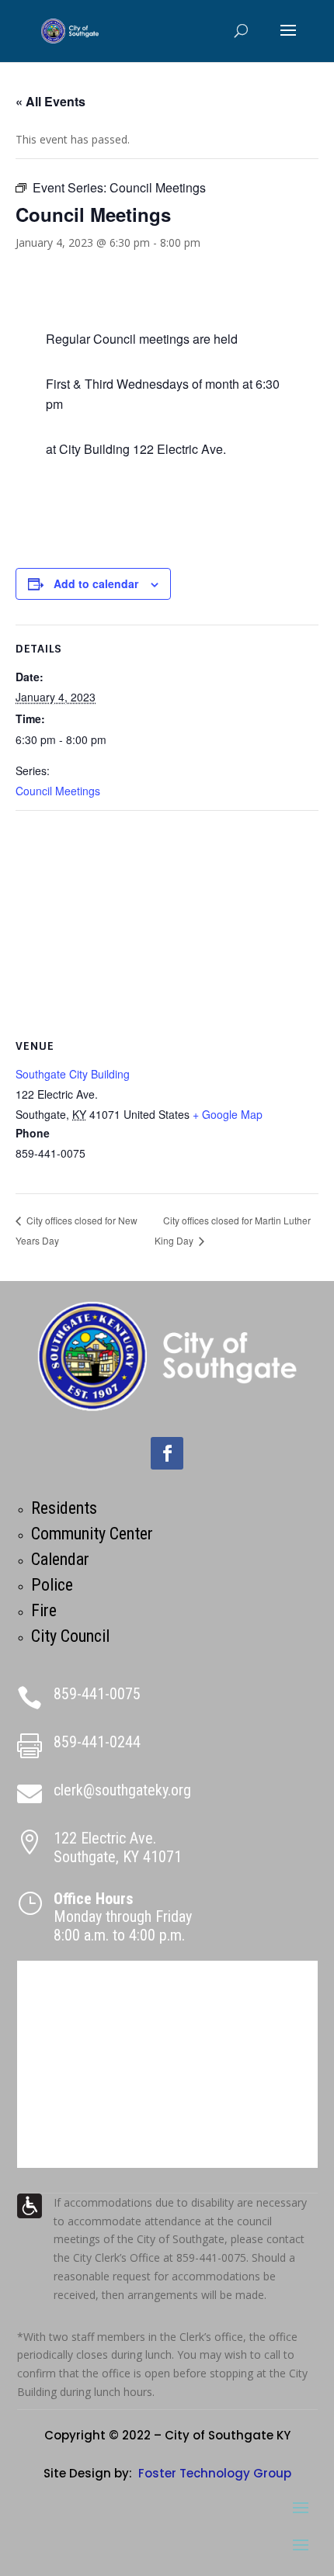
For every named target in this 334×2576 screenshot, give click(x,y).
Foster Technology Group (215, 2473)
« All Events (50, 101)
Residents (64, 1508)
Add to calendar (96, 583)
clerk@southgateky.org (122, 1790)
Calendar (60, 1559)
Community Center (92, 1534)
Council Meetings (58, 791)
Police (52, 1585)
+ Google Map (228, 1114)
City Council (70, 1636)
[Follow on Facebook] (167, 1453)
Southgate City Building (73, 1074)
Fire (44, 1610)
